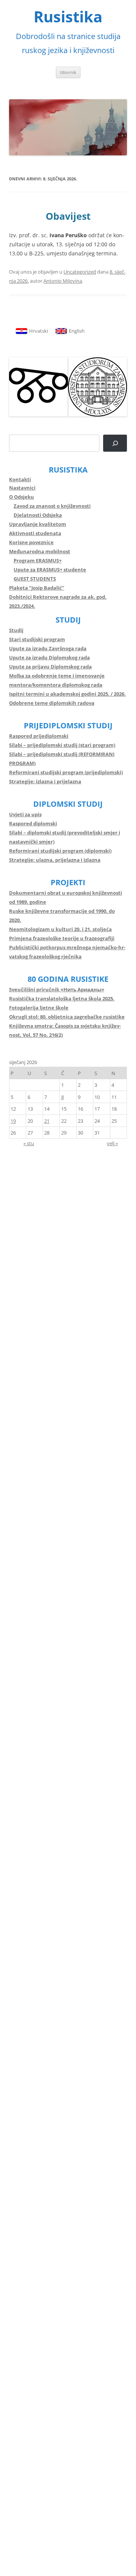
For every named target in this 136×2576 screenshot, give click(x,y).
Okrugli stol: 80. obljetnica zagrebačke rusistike (67, 1017)
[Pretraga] (115, 443)
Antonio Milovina (63, 281)
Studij (16, 630)
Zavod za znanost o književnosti (52, 506)
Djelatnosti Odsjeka (38, 515)
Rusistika (68, 17)
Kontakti (20, 479)
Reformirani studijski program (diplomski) (60, 851)
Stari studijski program (37, 639)
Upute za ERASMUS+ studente (50, 570)
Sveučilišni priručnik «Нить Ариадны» (57, 989)
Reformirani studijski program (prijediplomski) (66, 772)
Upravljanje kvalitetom (38, 524)
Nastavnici (22, 488)
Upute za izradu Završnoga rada (48, 648)
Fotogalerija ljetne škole (39, 1008)
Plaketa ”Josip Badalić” (37, 588)
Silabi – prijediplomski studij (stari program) (62, 745)
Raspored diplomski (33, 823)
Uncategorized (80, 272)
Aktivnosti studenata (35, 533)
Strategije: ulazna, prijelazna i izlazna (55, 860)
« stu (29, 1143)
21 (47, 1121)
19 (13, 1121)
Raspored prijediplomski (39, 736)
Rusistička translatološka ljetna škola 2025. (62, 998)
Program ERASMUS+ (38, 560)
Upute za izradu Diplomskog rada (49, 657)
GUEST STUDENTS (35, 579)
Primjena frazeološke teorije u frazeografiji (62, 938)
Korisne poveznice (31, 542)
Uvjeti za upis (25, 814)
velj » (112, 1143)
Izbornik (68, 72)
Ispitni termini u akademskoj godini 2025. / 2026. (67, 694)
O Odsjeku (22, 497)
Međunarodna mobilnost (40, 551)
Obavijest (68, 216)
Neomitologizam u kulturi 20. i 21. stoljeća (60, 929)
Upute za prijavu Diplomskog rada (50, 667)
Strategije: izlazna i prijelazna (45, 781)
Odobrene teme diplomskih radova (52, 703)
